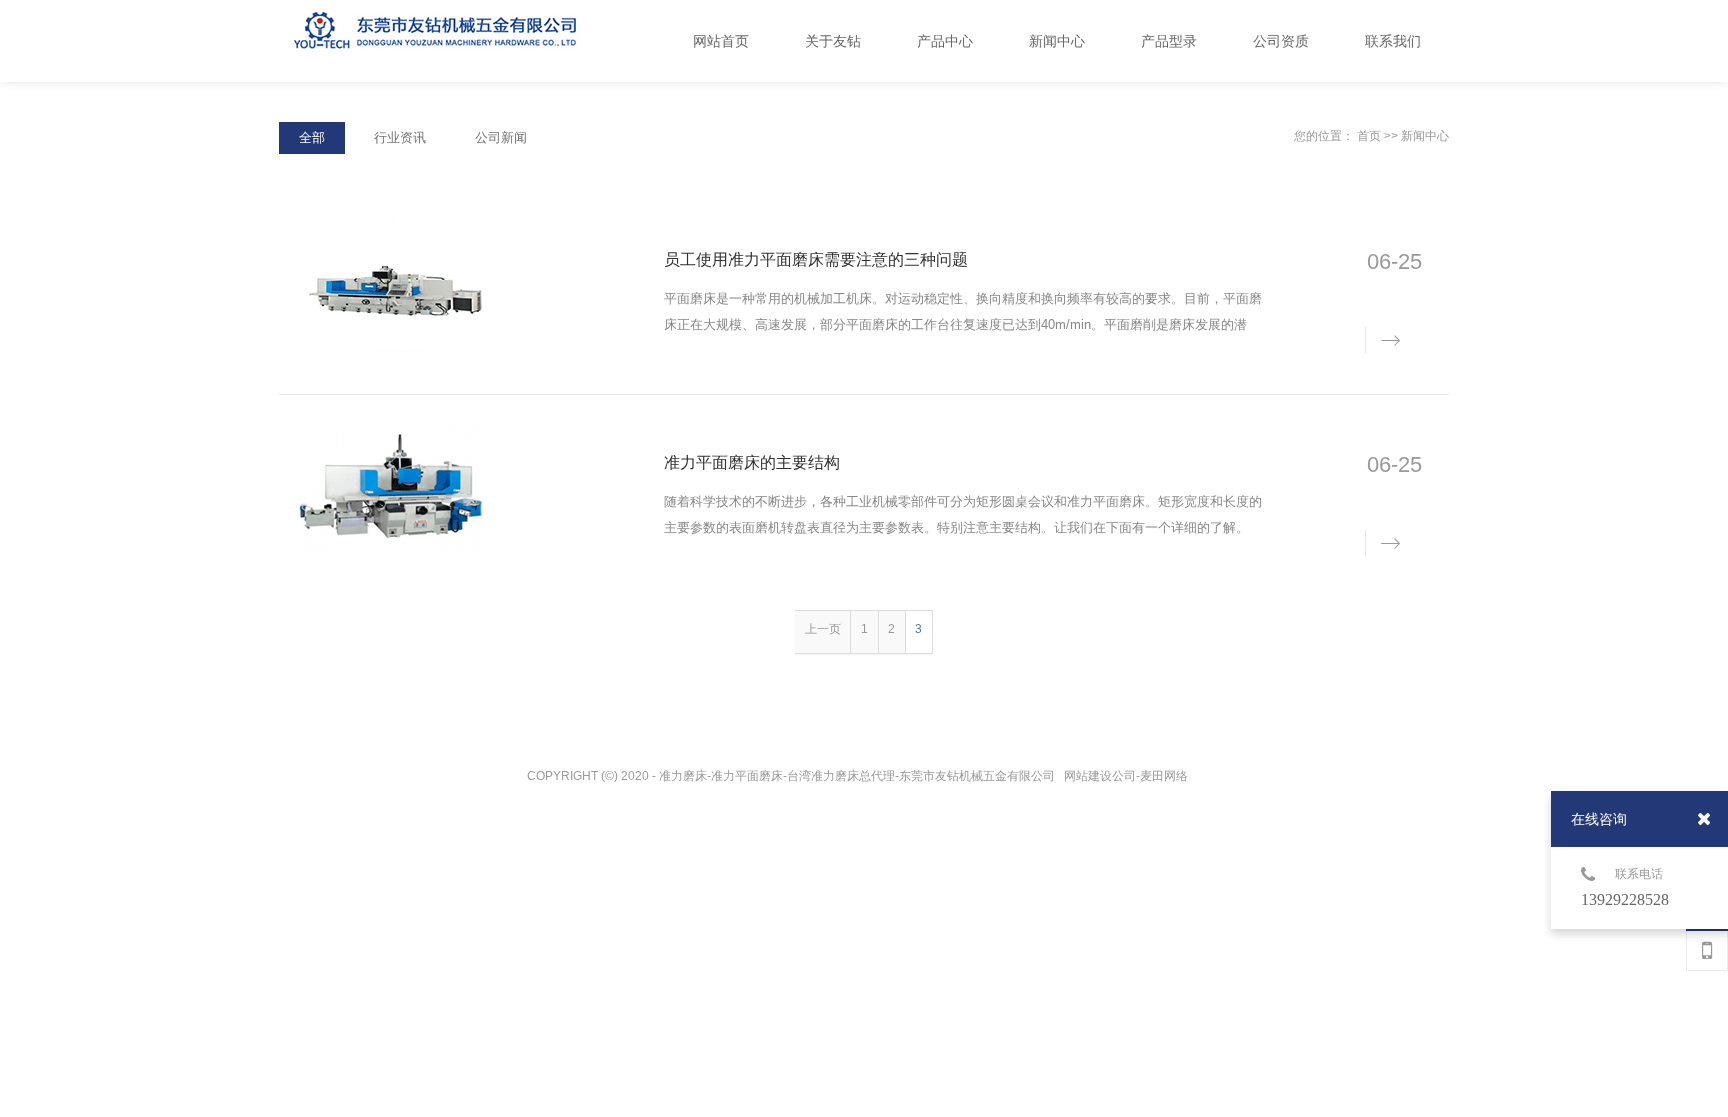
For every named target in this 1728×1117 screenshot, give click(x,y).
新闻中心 (1425, 136)
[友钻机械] (479, 42)
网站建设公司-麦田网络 (1127, 776)
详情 (1379, 338)
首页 (1369, 136)
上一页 (823, 629)
